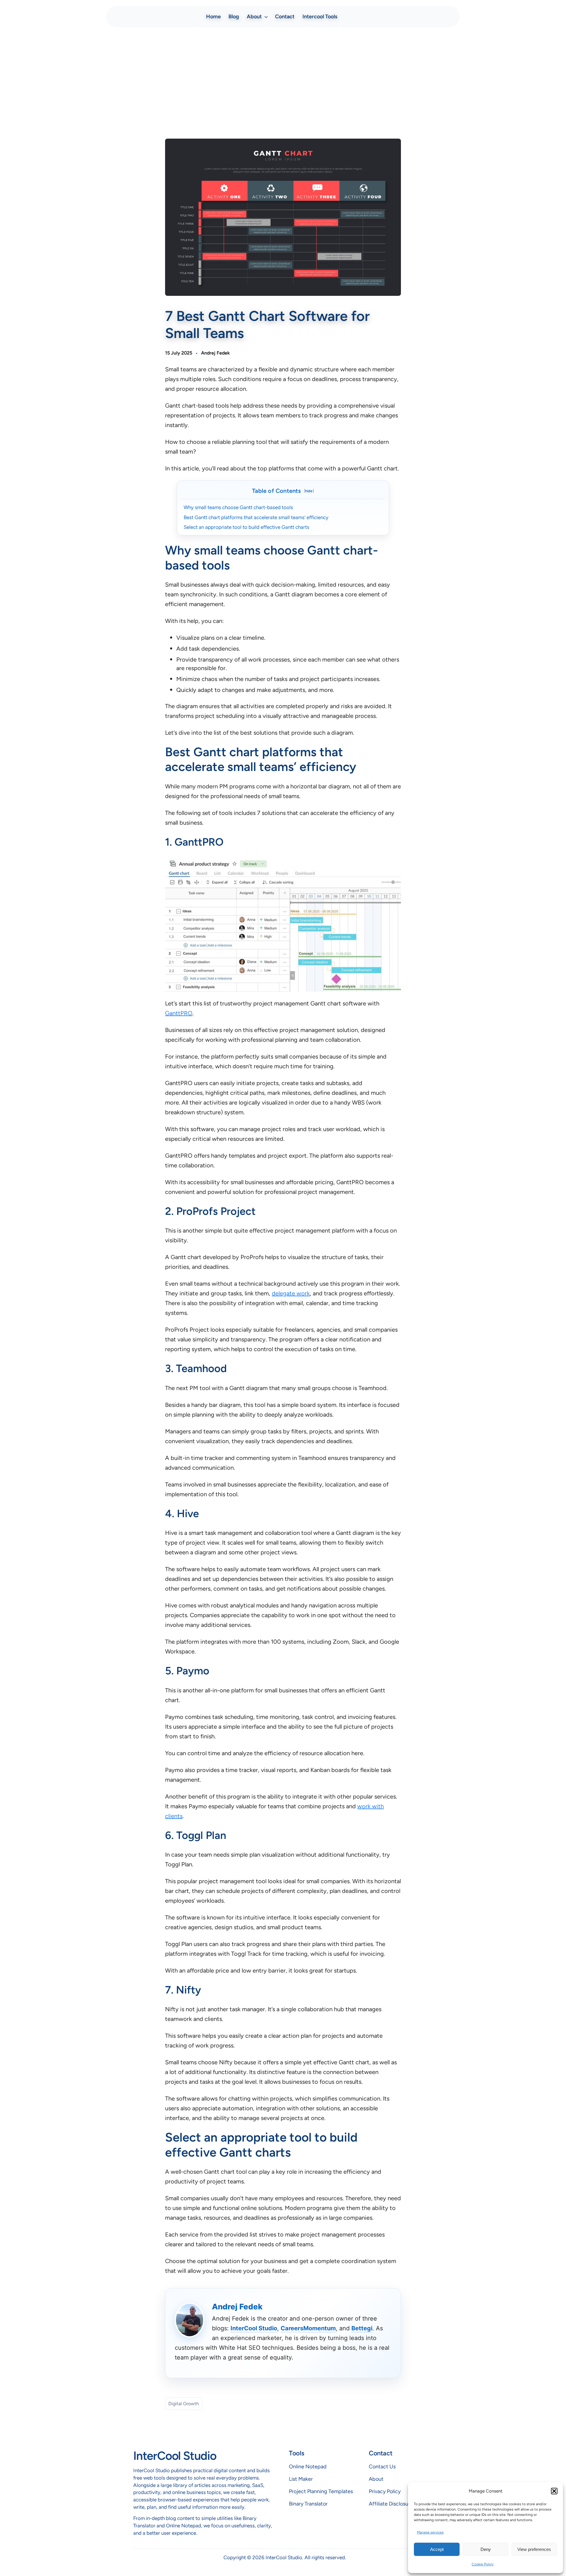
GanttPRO (179, 1013)
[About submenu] (266, 16)
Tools (296, 2453)
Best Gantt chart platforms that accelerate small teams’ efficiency (257, 517)
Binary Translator (308, 2504)
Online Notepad (308, 2467)
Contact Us (382, 2467)
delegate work (291, 1293)
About (376, 2479)
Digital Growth (184, 2404)
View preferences (534, 2549)
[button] (554, 2491)
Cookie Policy (483, 2564)
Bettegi (362, 2328)
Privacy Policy (385, 2491)
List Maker (301, 2479)
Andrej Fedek (215, 353)
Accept (437, 2549)
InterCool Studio (254, 2328)
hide (309, 491)
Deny (486, 2549)
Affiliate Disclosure (391, 2504)
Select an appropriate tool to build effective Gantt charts (247, 527)
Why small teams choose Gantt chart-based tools (238, 507)
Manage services (430, 2532)
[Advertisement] (283, 78)
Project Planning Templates (321, 2491)
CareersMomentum (308, 2328)
